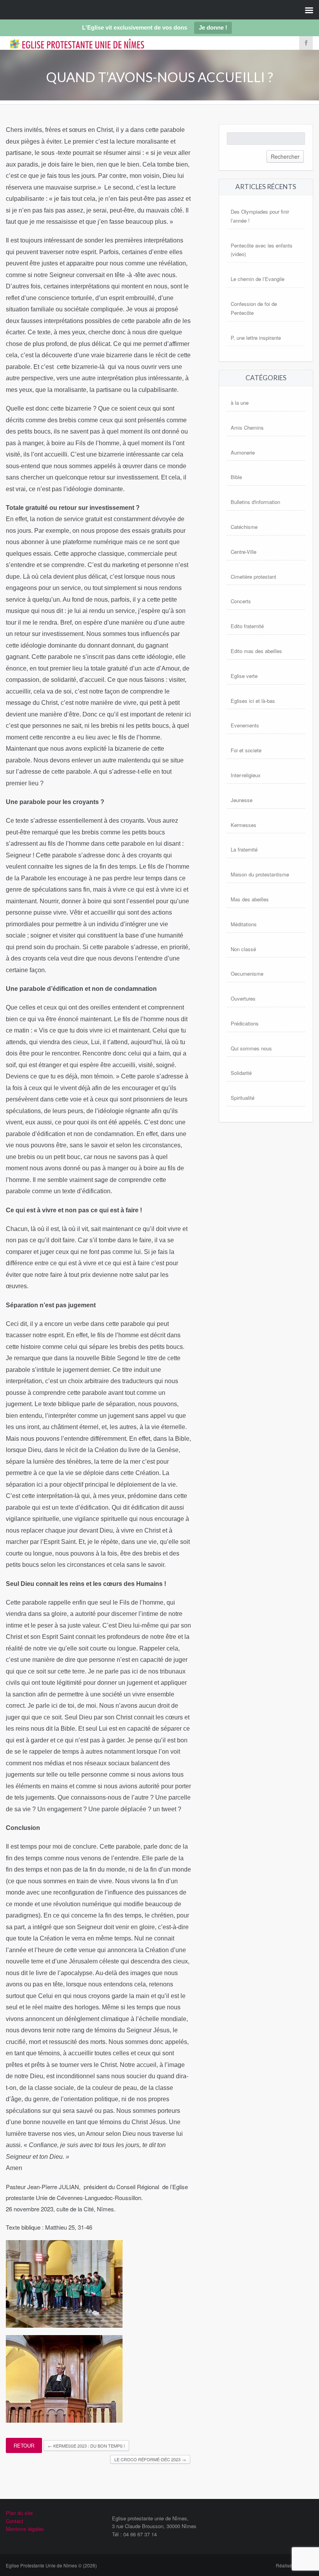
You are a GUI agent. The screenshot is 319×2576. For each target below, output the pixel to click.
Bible (236, 477)
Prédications (245, 1023)
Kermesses (244, 825)
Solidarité (241, 1073)
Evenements (245, 725)
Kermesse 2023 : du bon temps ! (86, 2446)
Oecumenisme (247, 974)
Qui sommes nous (251, 1048)
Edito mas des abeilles (256, 651)
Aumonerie (243, 452)
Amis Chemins (247, 428)
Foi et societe (246, 750)
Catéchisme (244, 527)
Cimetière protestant (253, 577)
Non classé (243, 949)
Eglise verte (244, 676)
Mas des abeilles (250, 899)
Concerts (241, 601)
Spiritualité (243, 1098)
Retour (24, 2445)
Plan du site (19, 2513)
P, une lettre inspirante (256, 338)
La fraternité (244, 849)
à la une (240, 403)
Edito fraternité (247, 626)
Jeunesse (242, 800)
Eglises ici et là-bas (253, 701)
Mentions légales (25, 2529)
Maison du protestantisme (260, 874)
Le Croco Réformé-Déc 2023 (150, 2459)
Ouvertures (243, 998)
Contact (15, 2521)
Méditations (244, 924)
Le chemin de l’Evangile (258, 279)
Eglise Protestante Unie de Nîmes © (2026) (51, 2565)
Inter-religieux (246, 775)
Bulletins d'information (255, 502)
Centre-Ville (244, 552)
